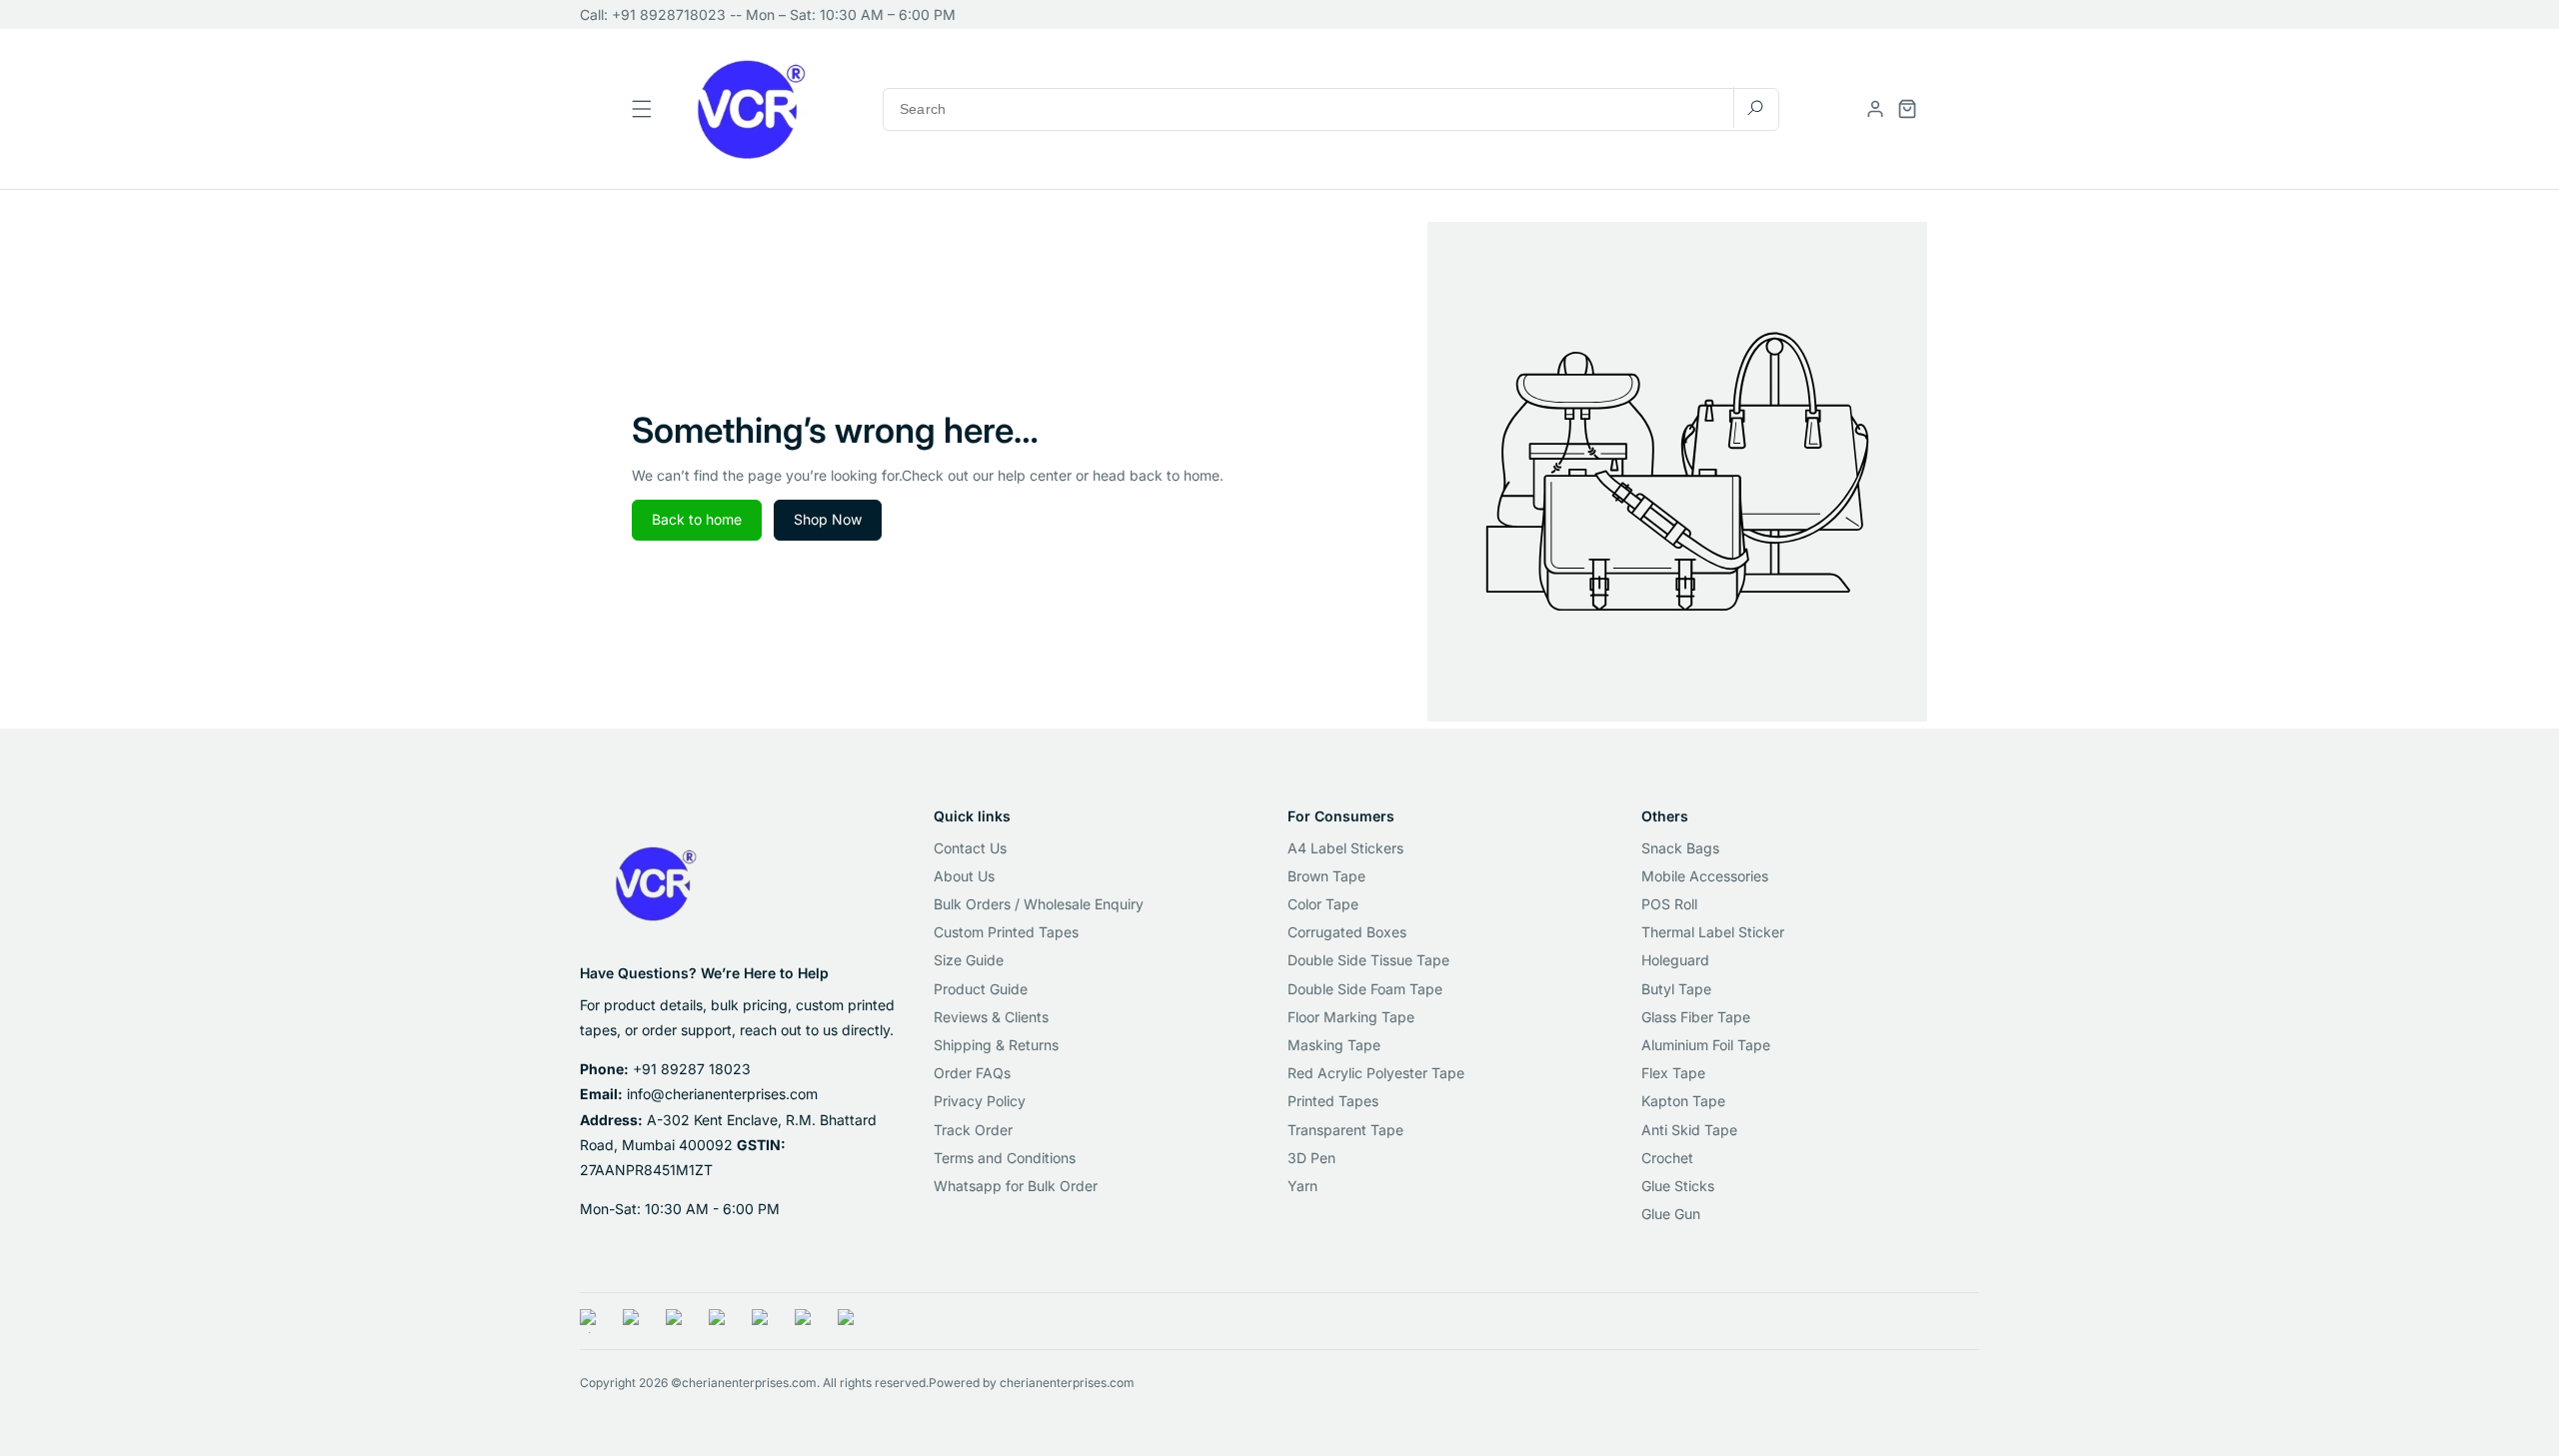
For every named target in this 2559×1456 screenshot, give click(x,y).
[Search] (1755, 107)
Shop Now (828, 519)
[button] (1907, 109)
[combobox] (1331, 108)
